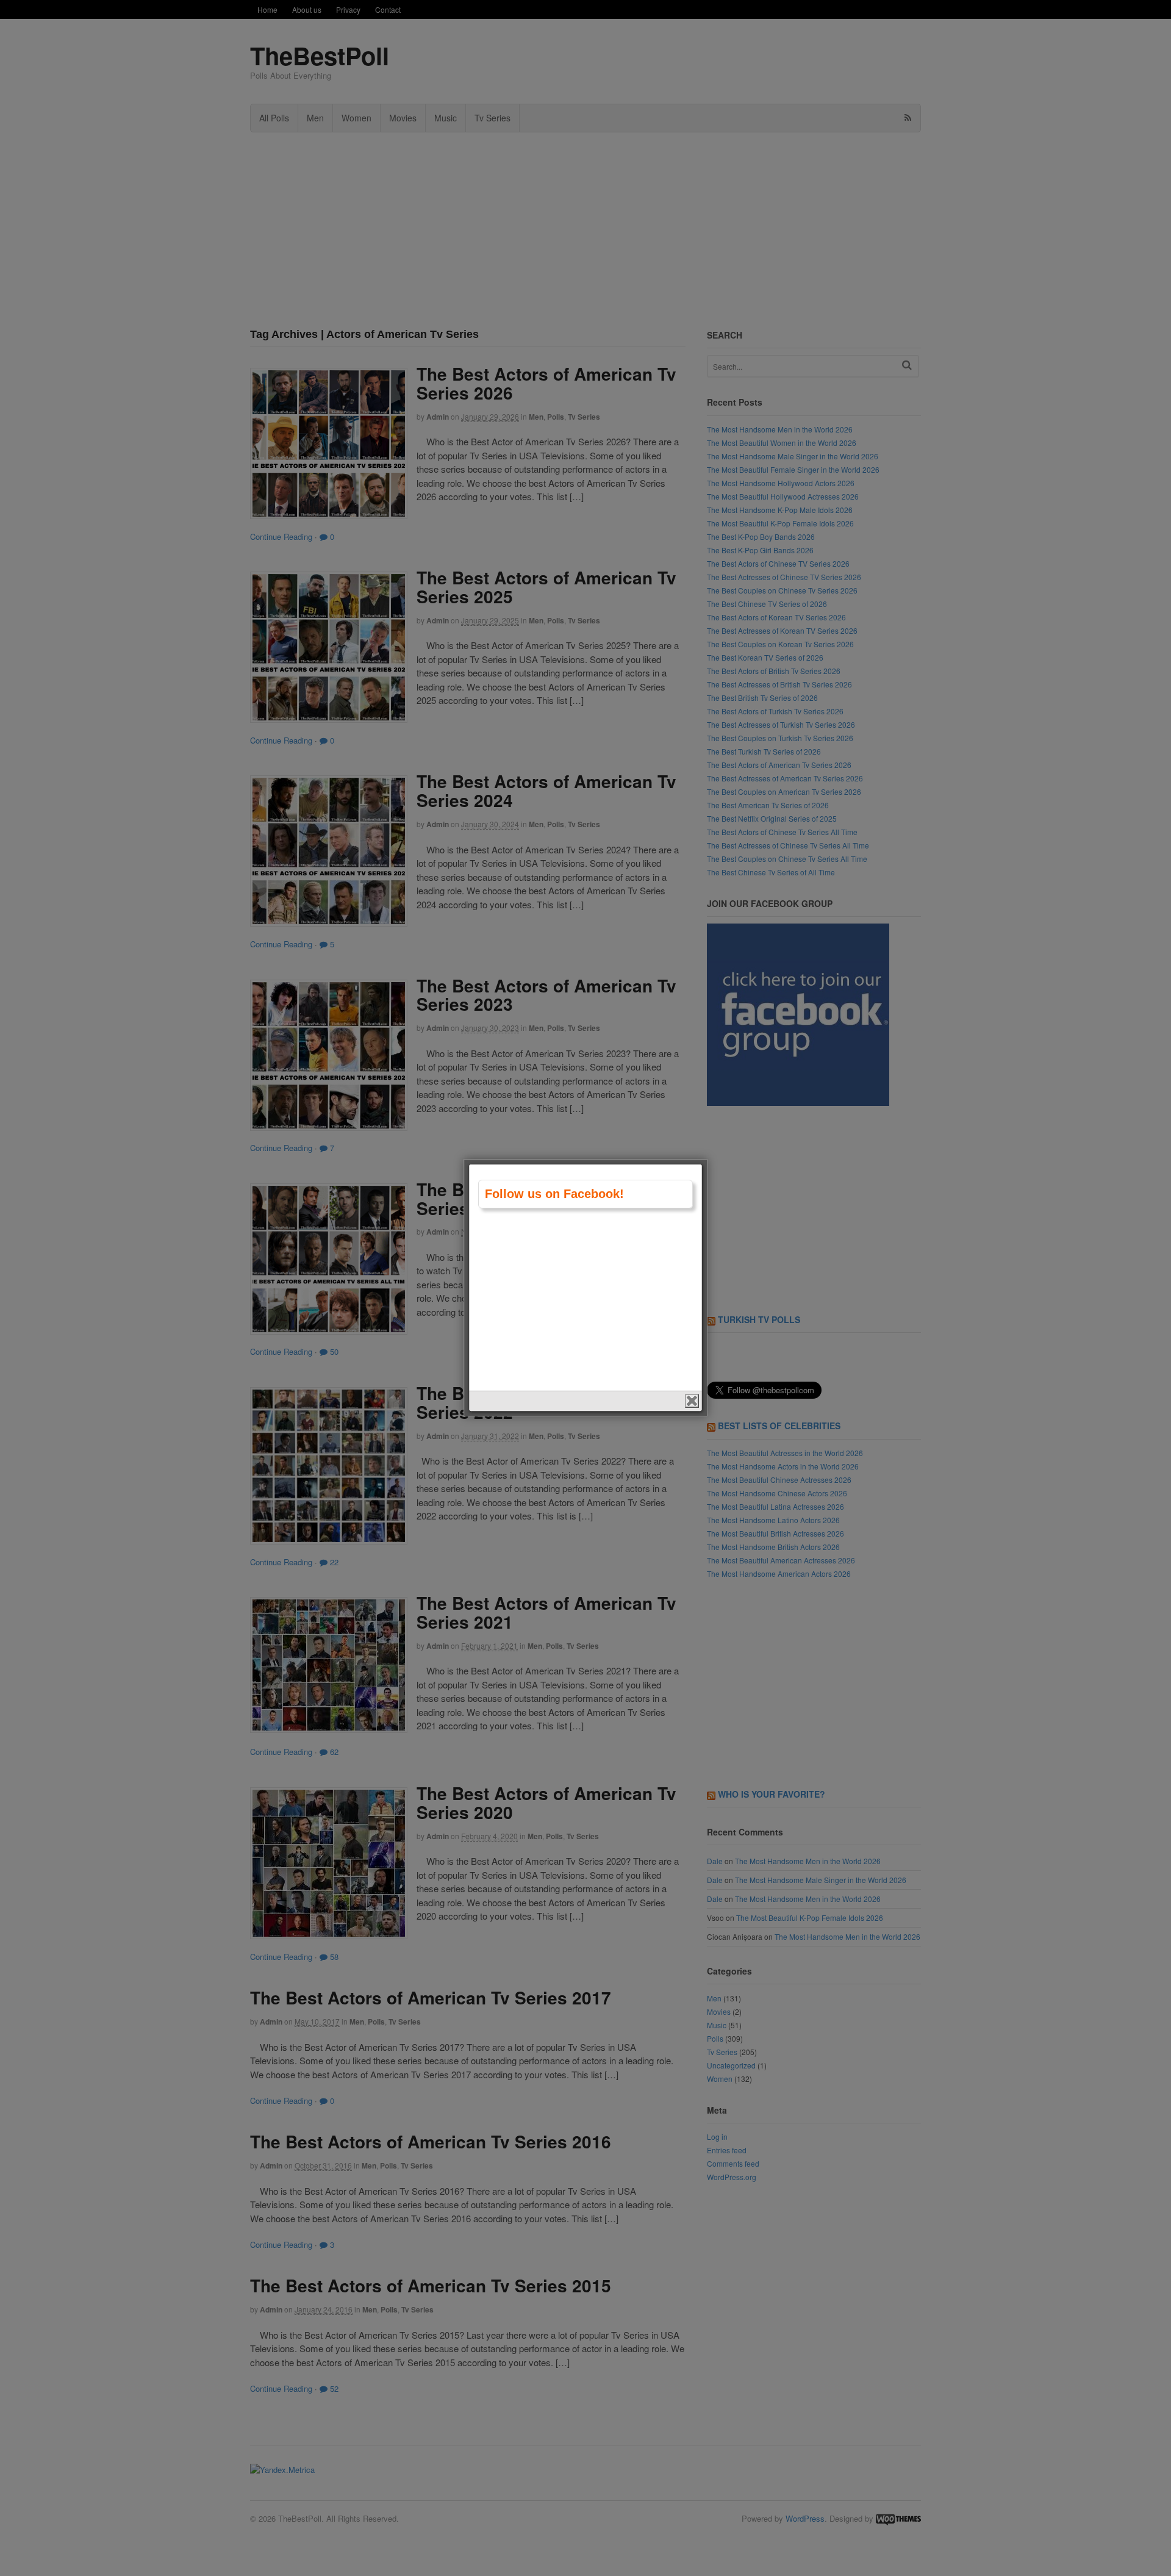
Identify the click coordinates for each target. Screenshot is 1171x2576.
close (692, 1401)
